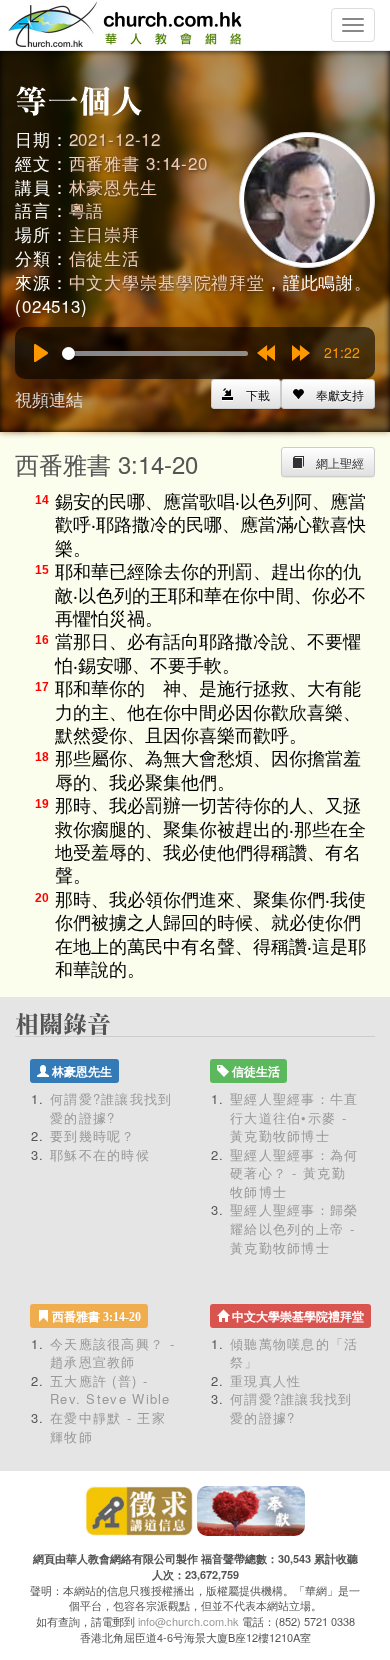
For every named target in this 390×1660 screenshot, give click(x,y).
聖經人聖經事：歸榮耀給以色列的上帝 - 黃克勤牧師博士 (294, 1228)
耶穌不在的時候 (100, 1154)
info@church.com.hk (188, 1621)
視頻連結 (49, 398)
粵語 (87, 209)
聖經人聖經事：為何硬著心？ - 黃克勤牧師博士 (294, 1173)
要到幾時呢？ (93, 1135)
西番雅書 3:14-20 (138, 162)
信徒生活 (104, 257)
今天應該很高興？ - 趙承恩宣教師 (112, 1353)
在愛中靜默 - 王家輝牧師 (108, 1427)
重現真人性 (266, 1380)
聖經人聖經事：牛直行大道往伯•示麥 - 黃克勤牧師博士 (294, 1117)
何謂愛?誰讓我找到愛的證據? (111, 1108)
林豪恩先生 (113, 186)
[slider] (155, 353)
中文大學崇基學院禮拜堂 (167, 281)
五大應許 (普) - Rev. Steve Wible (110, 1390)
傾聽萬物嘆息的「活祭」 (294, 1353)
